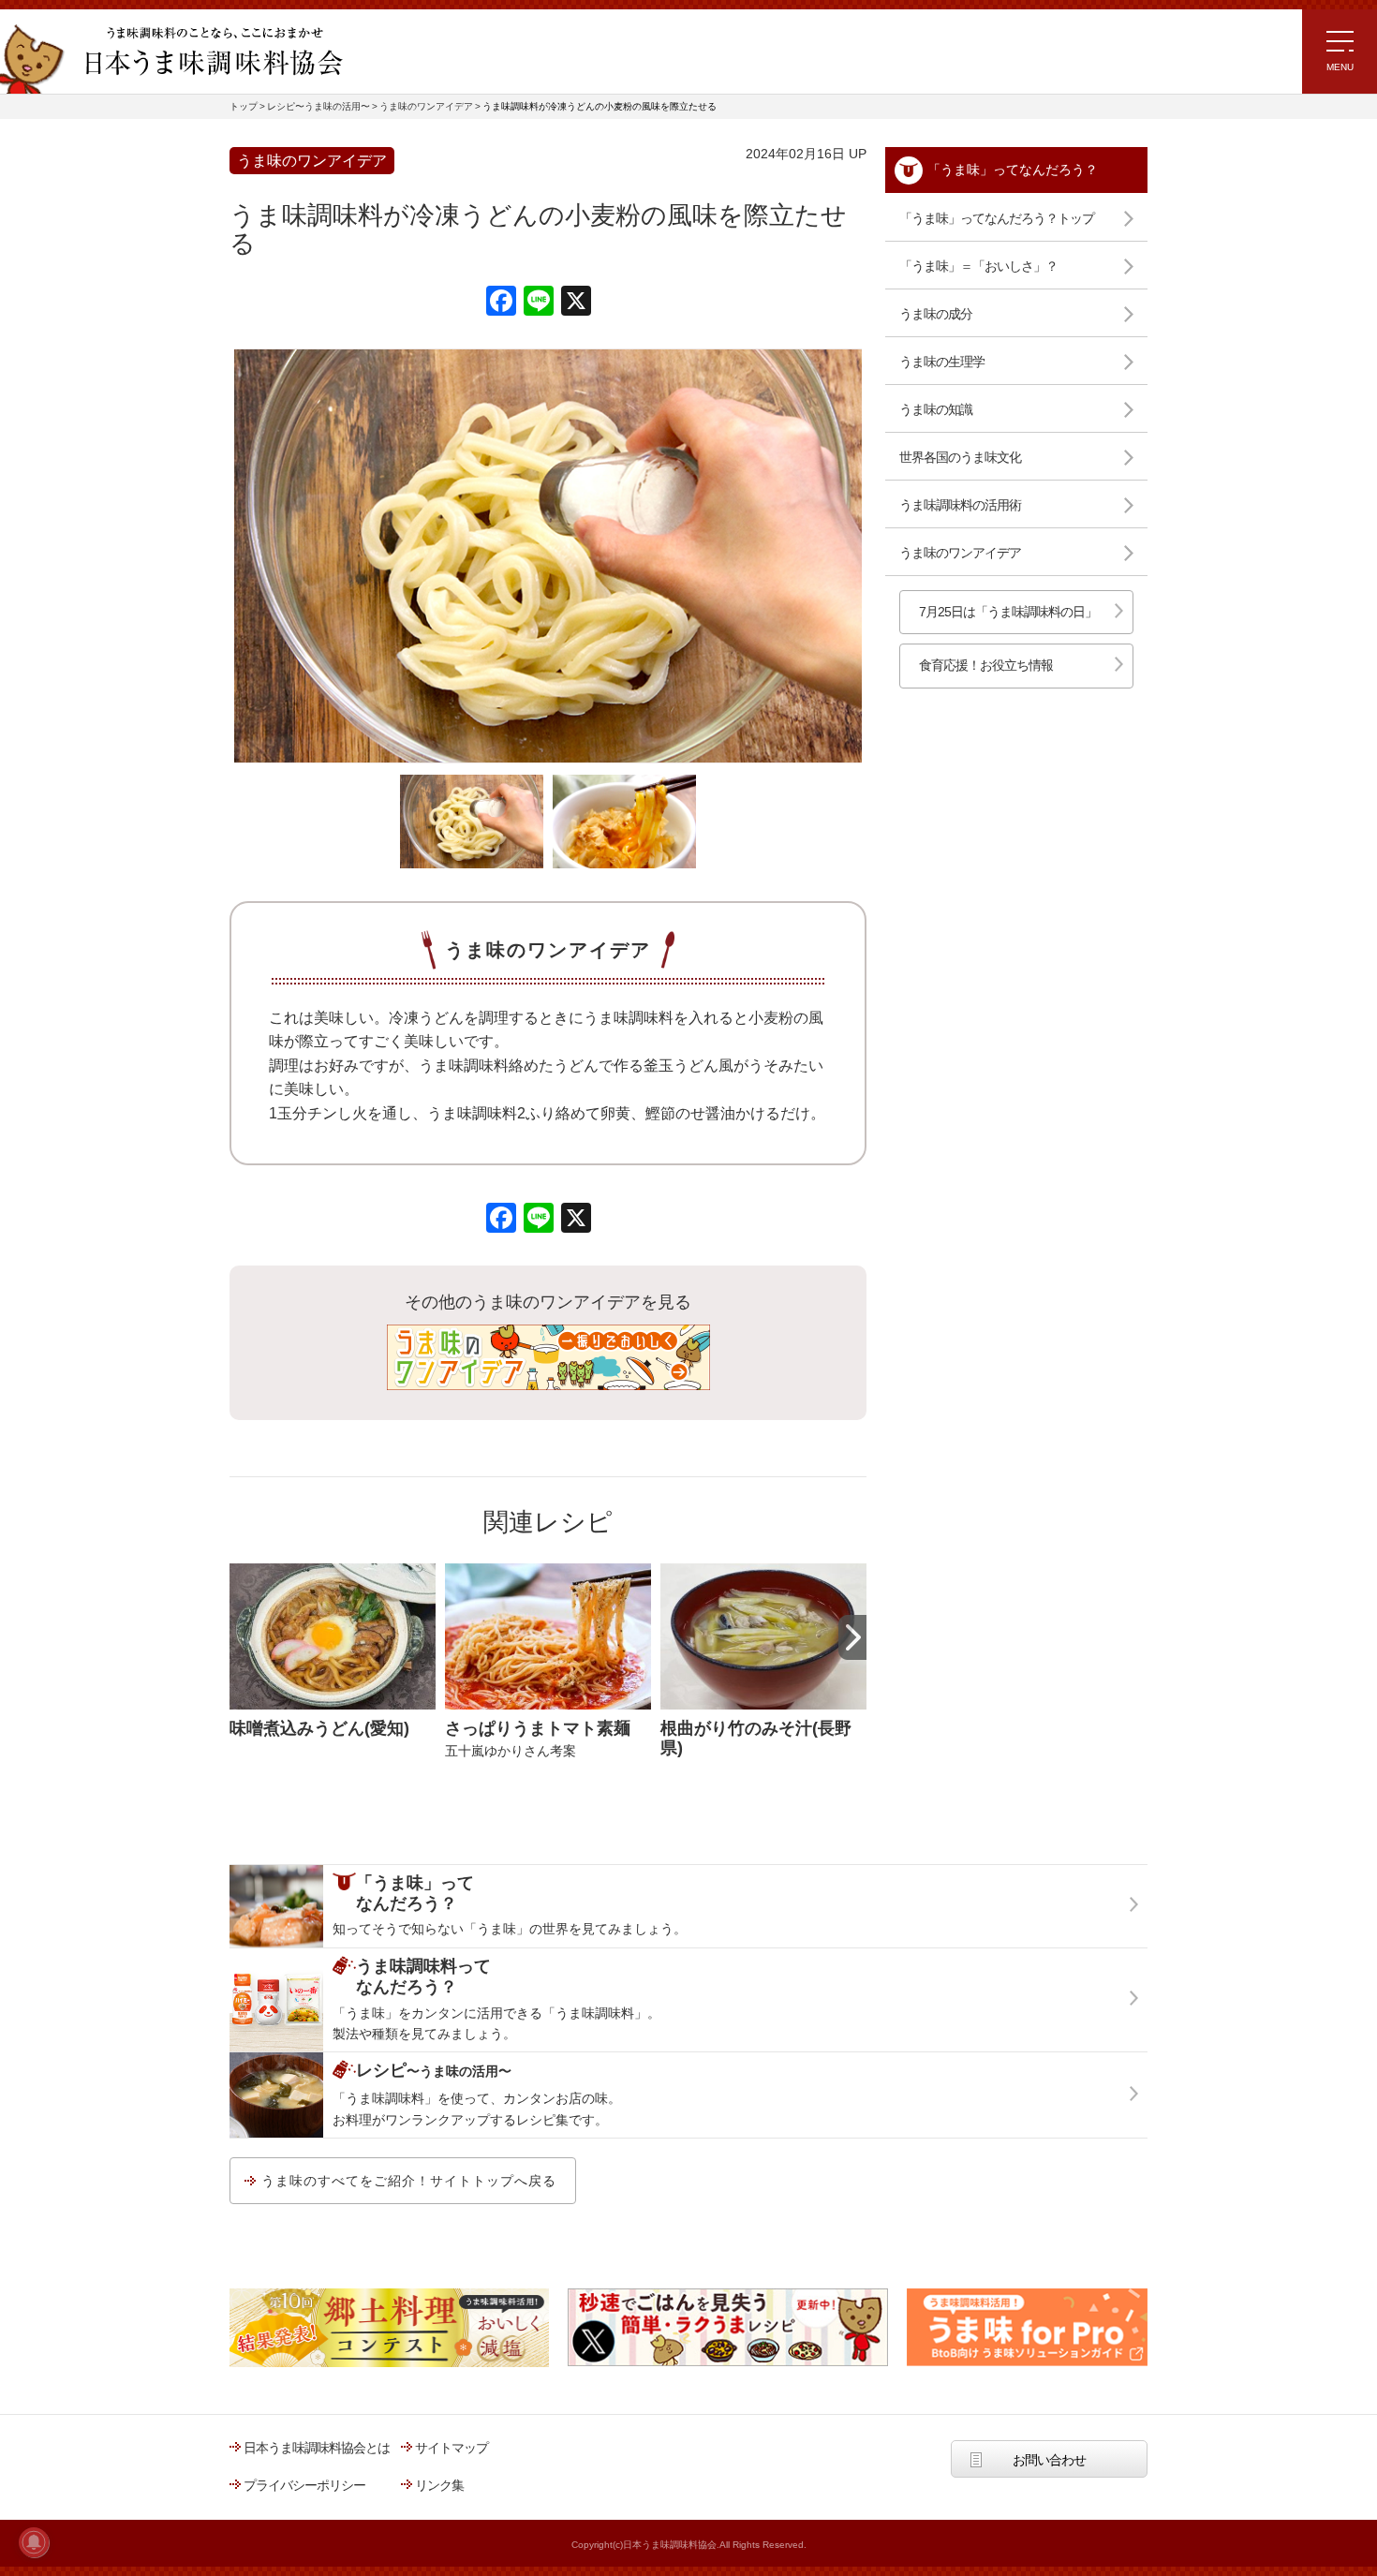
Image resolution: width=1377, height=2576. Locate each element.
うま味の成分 (936, 314)
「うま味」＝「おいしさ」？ (978, 266)
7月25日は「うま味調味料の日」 (1008, 612)
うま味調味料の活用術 (960, 505)
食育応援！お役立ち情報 (986, 665)
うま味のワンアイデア (960, 553)
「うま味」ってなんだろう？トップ (997, 218)
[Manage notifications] (34, 2542)
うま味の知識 (936, 409)
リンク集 (439, 2485)
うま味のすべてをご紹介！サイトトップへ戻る (409, 2181)
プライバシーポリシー (304, 2485)
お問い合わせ (1049, 2460)
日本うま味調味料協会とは (317, 2448)
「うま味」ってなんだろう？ (1013, 170)
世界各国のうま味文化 (960, 457)
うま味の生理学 (942, 362)
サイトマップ (452, 2448)
